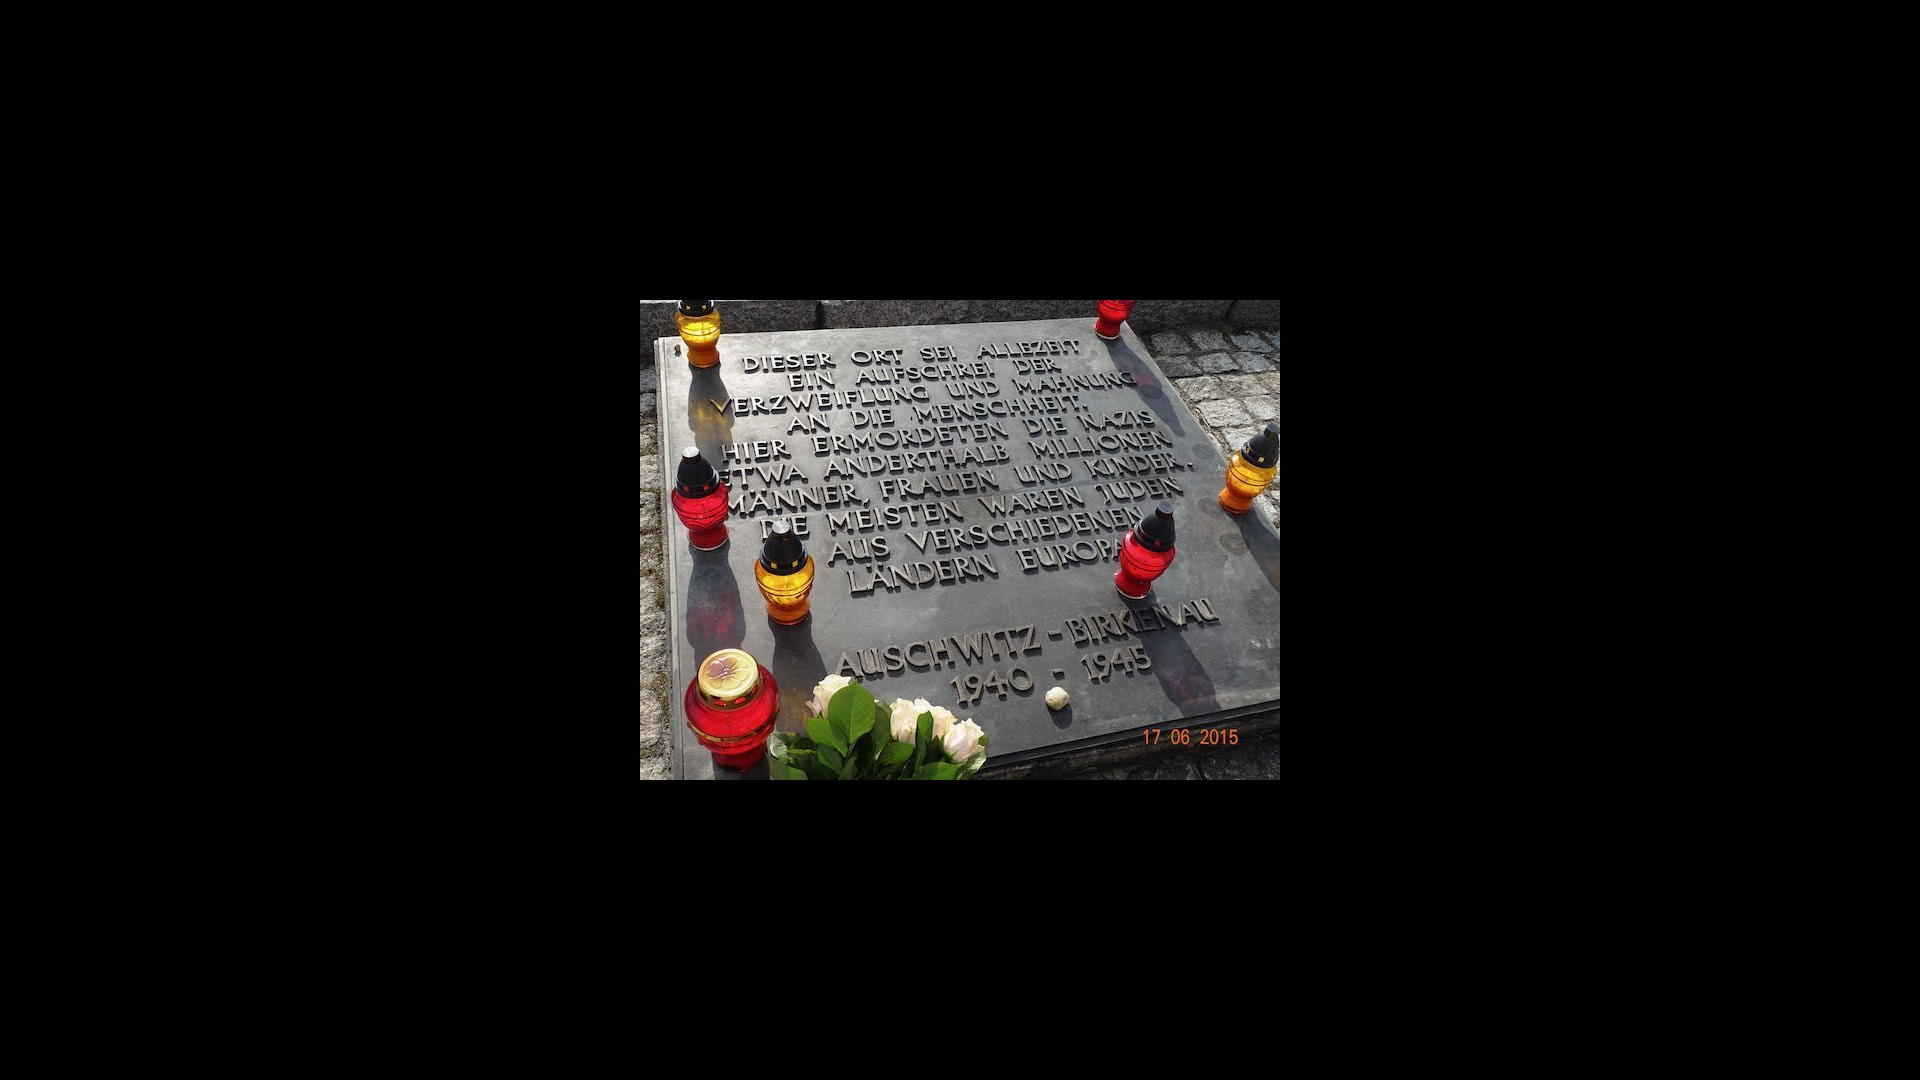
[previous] (35, 510)
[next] (1885, 510)
